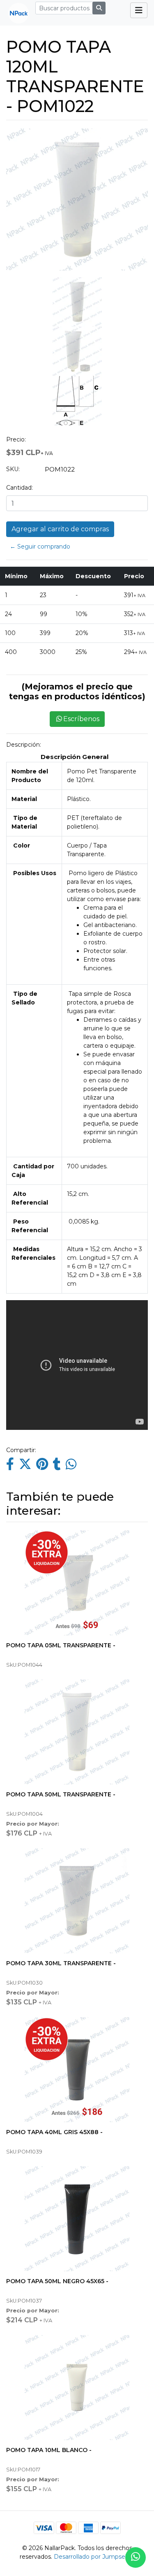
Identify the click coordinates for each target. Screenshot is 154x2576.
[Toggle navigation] (139, 10)
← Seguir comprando (40, 546)
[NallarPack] (15, 13)
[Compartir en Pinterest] (42, 1466)
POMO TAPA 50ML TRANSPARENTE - (61, 1794)
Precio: (16, 439)
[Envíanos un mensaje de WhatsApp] (136, 2557)
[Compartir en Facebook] (10, 1466)
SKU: (13, 469)
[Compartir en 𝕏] (25, 1466)
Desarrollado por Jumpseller (94, 2557)
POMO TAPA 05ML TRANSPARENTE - (61, 1645)
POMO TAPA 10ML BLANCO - (49, 2450)
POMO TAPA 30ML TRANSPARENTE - (61, 1963)
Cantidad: (20, 488)
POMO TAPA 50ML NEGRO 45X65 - (57, 2281)
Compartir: (21, 1450)
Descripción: (24, 745)
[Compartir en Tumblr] (57, 1466)
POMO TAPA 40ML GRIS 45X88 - (54, 2132)
